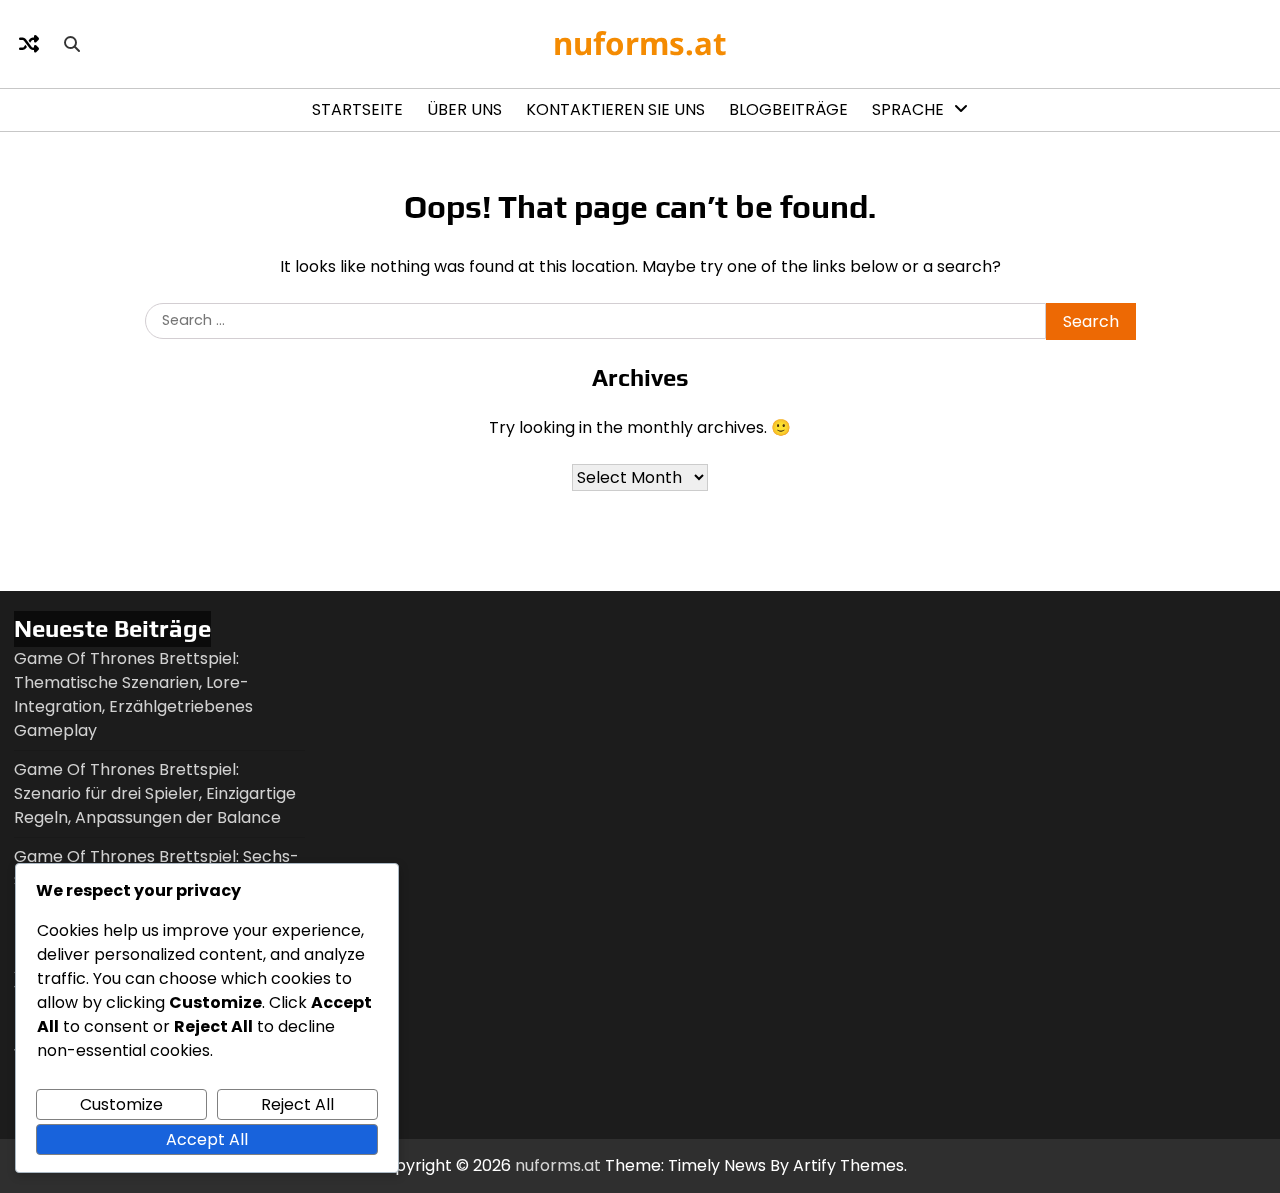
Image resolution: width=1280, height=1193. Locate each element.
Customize (121, 1104)
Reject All (297, 1104)
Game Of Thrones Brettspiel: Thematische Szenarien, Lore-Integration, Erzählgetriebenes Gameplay (133, 694)
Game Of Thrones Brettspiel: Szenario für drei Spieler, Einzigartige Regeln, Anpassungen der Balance (155, 793)
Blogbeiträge (788, 109)
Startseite (357, 109)
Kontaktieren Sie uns (615, 109)
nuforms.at (640, 43)
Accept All (207, 1139)
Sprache (908, 109)
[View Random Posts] (29, 44)
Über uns (464, 109)
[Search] (72, 44)
